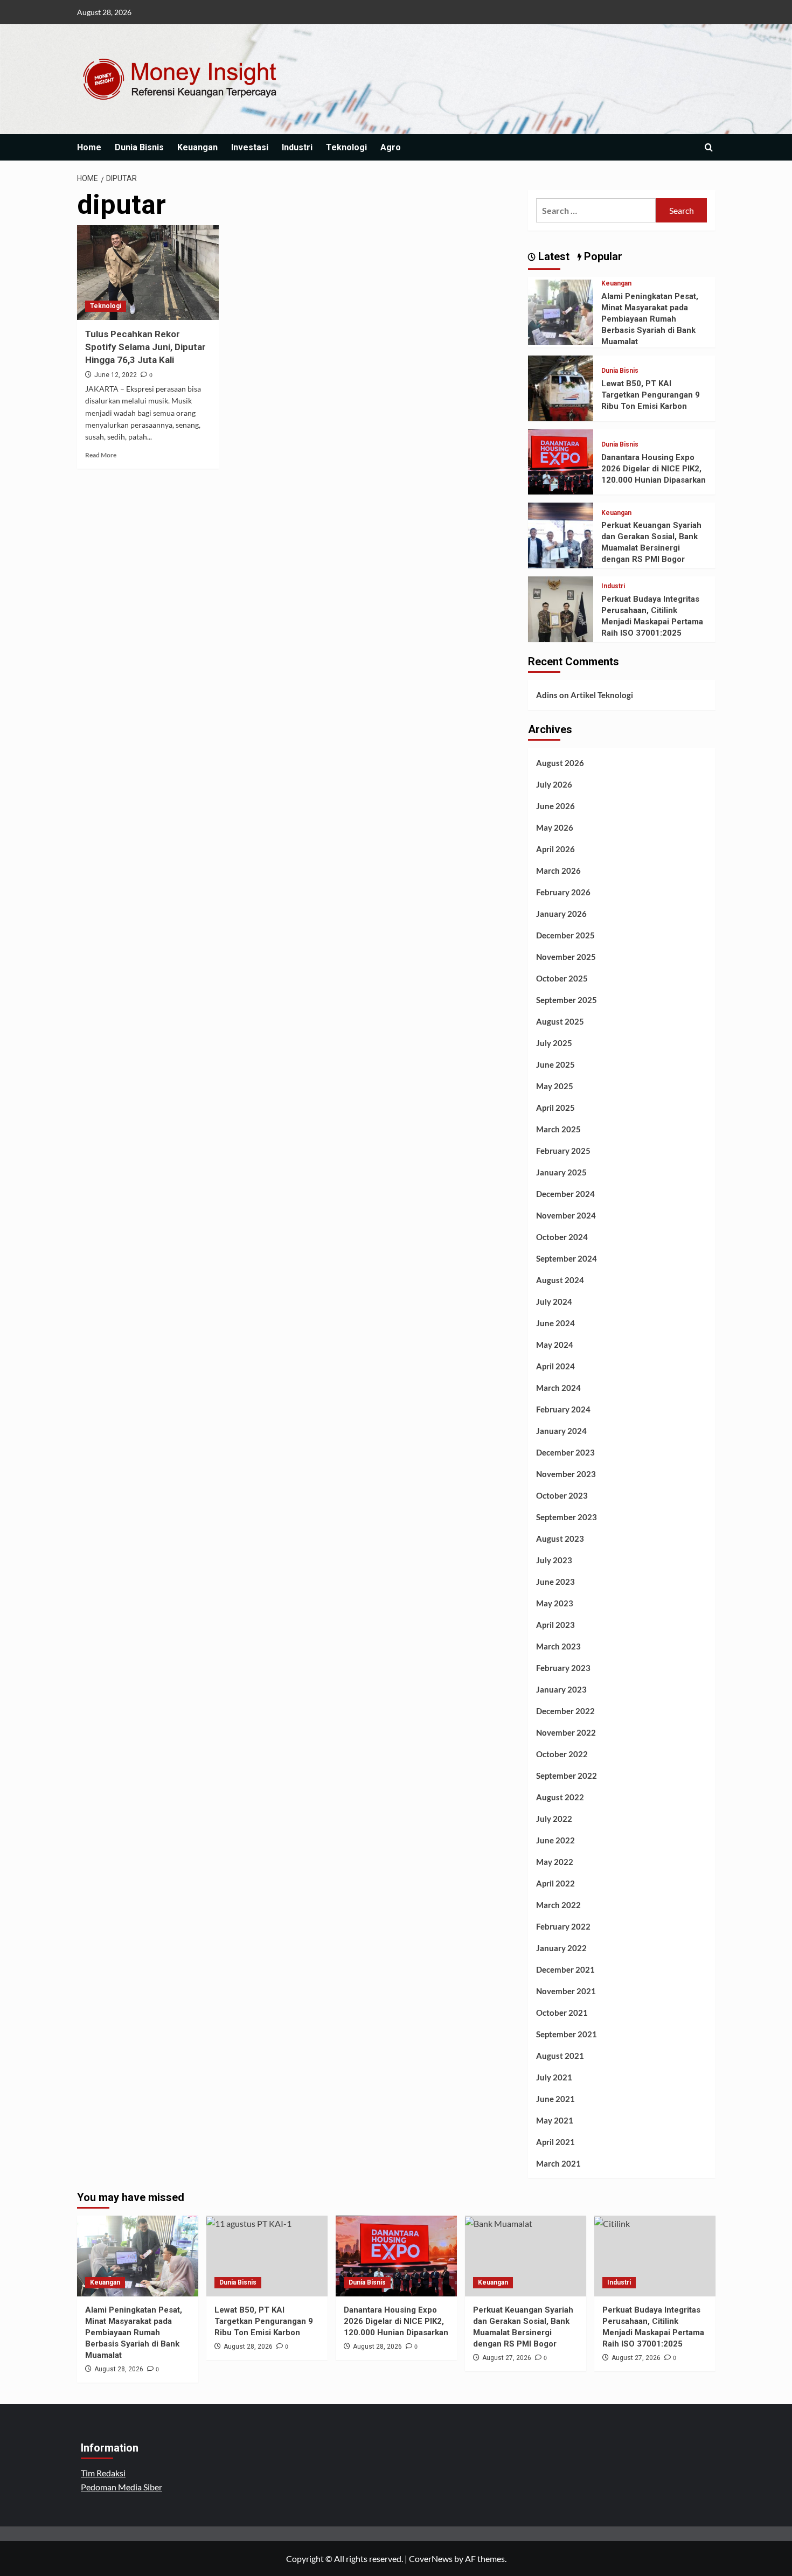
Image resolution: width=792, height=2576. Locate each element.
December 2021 (565, 1969)
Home (89, 147)
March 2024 (558, 1388)
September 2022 (567, 1776)
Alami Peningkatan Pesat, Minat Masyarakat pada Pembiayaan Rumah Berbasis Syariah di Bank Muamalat (650, 319)
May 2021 (555, 2120)
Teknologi (346, 147)
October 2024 (562, 1237)
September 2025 (567, 1000)
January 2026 (561, 914)
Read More (101, 455)
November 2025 (566, 957)
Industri (297, 147)
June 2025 (555, 1064)
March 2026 (558, 871)
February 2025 (563, 1151)
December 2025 (565, 935)
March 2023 (558, 1646)
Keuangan (197, 147)
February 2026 (563, 892)
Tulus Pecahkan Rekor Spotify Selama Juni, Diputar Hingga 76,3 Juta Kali (145, 347)
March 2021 (558, 2163)
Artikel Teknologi (602, 695)
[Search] (709, 147)
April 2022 (555, 1883)
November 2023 (566, 1474)
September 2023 (567, 1517)
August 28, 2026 (119, 2369)
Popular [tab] (602, 256)
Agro (391, 147)
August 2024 (560, 1280)
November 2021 (566, 1991)
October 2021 (562, 2013)
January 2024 (561, 1431)
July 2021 (554, 2077)
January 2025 (561, 1172)
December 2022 (565, 1711)
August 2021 (560, 2056)
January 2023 (561, 1689)
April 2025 (555, 1108)
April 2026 (555, 849)
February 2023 (563, 1668)
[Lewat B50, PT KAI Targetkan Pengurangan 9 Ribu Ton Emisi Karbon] (561, 387)
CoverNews (431, 2558)
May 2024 (555, 1345)
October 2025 (562, 978)
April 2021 (555, 2142)
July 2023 (554, 1560)
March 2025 (558, 1129)
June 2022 (555, 1840)
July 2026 (554, 784)
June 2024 (555, 1323)
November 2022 (566, 1732)
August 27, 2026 (507, 2358)
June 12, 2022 (116, 375)
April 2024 (555, 1366)
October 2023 (562, 1495)
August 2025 (560, 1021)
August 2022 (560, 1797)
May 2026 (555, 827)
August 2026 (560, 763)
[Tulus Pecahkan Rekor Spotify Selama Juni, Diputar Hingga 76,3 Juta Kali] (148, 273)
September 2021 (567, 2034)
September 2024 (567, 1258)
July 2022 (554, 1819)
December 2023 (565, 1452)
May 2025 (555, 1086)
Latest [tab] (553, 256)
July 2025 (554, 1043)
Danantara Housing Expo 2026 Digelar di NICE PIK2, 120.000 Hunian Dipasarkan (654, 469)
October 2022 (562, 1754)
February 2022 (563, 1926)
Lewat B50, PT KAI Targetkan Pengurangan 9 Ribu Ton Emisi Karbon (651, 395)
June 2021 (555, 2099)
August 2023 (560, 1538)
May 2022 (555, 1862)
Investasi (250, 147)
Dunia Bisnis (139, 147)
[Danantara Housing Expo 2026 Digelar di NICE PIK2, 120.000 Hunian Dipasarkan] (561, 461)
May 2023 (555, 1603)
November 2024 (566, 1215)
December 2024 (565, 1194)
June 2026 (555, 806)
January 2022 (561, 1948)
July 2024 (554, 1301)
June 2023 (555, 1582)
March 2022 (558, 1905)
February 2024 (563, 1409)
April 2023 (555, 1625)
